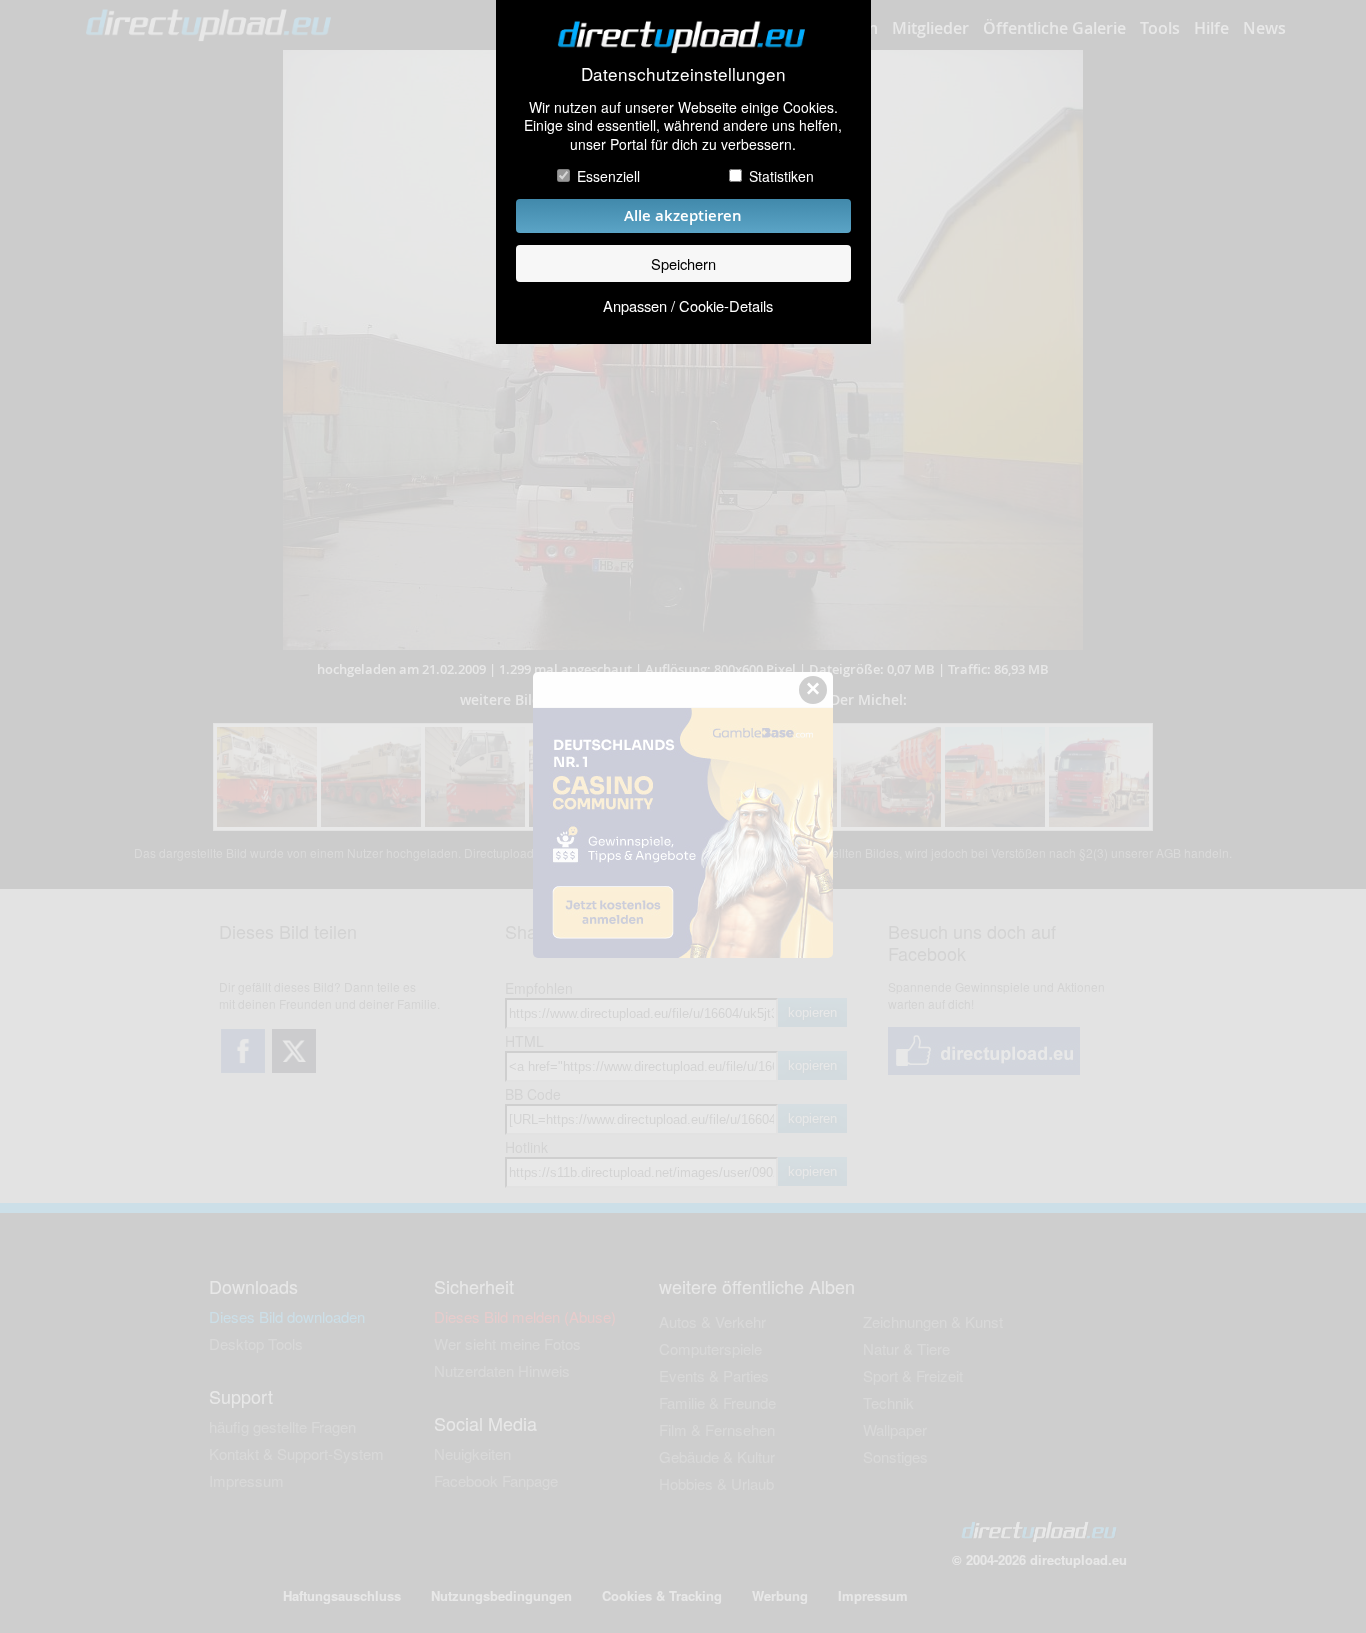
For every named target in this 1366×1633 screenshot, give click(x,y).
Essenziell (608, 176)
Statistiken (781, 176)
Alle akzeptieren (683, 215)
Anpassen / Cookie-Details (688, 305)
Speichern (683, 263)
